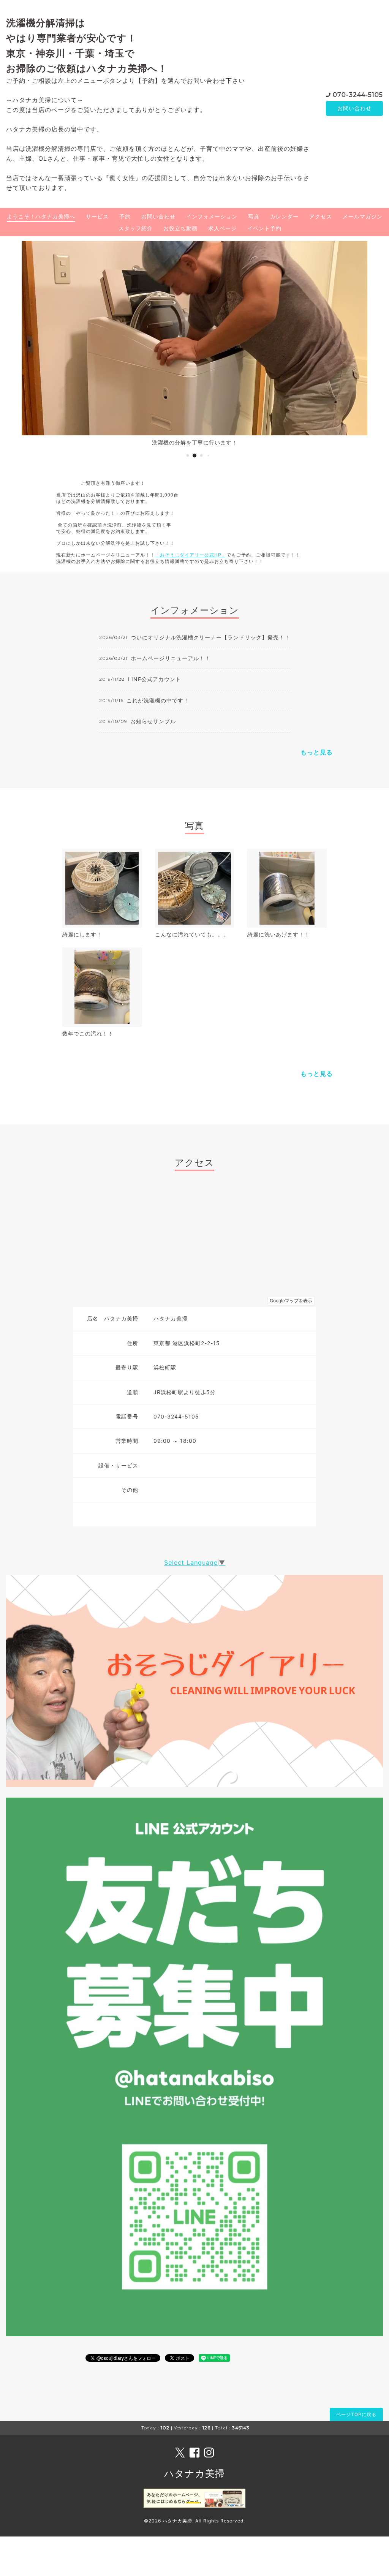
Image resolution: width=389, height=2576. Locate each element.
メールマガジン (363, 216)
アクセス (321, 216)
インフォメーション (212, 216)
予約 (125, 216)
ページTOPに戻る (356, 2414)
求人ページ (222, 228)
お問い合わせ (354, 108)
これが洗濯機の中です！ (158, 700)
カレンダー (284, 216)
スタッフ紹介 (136, 228)
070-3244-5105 (358, 95)
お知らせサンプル (153, 721)
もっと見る (317, 752)
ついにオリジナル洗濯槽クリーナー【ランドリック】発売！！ (210, 637)
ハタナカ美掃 (194, 2473)
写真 (254, 216)
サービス (97, 216)
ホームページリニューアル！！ (171, 658)
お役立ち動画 (180, 228)
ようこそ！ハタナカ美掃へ (41, 216)
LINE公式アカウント (155, 679)
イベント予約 (264, 228)
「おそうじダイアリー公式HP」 (191, 555)
